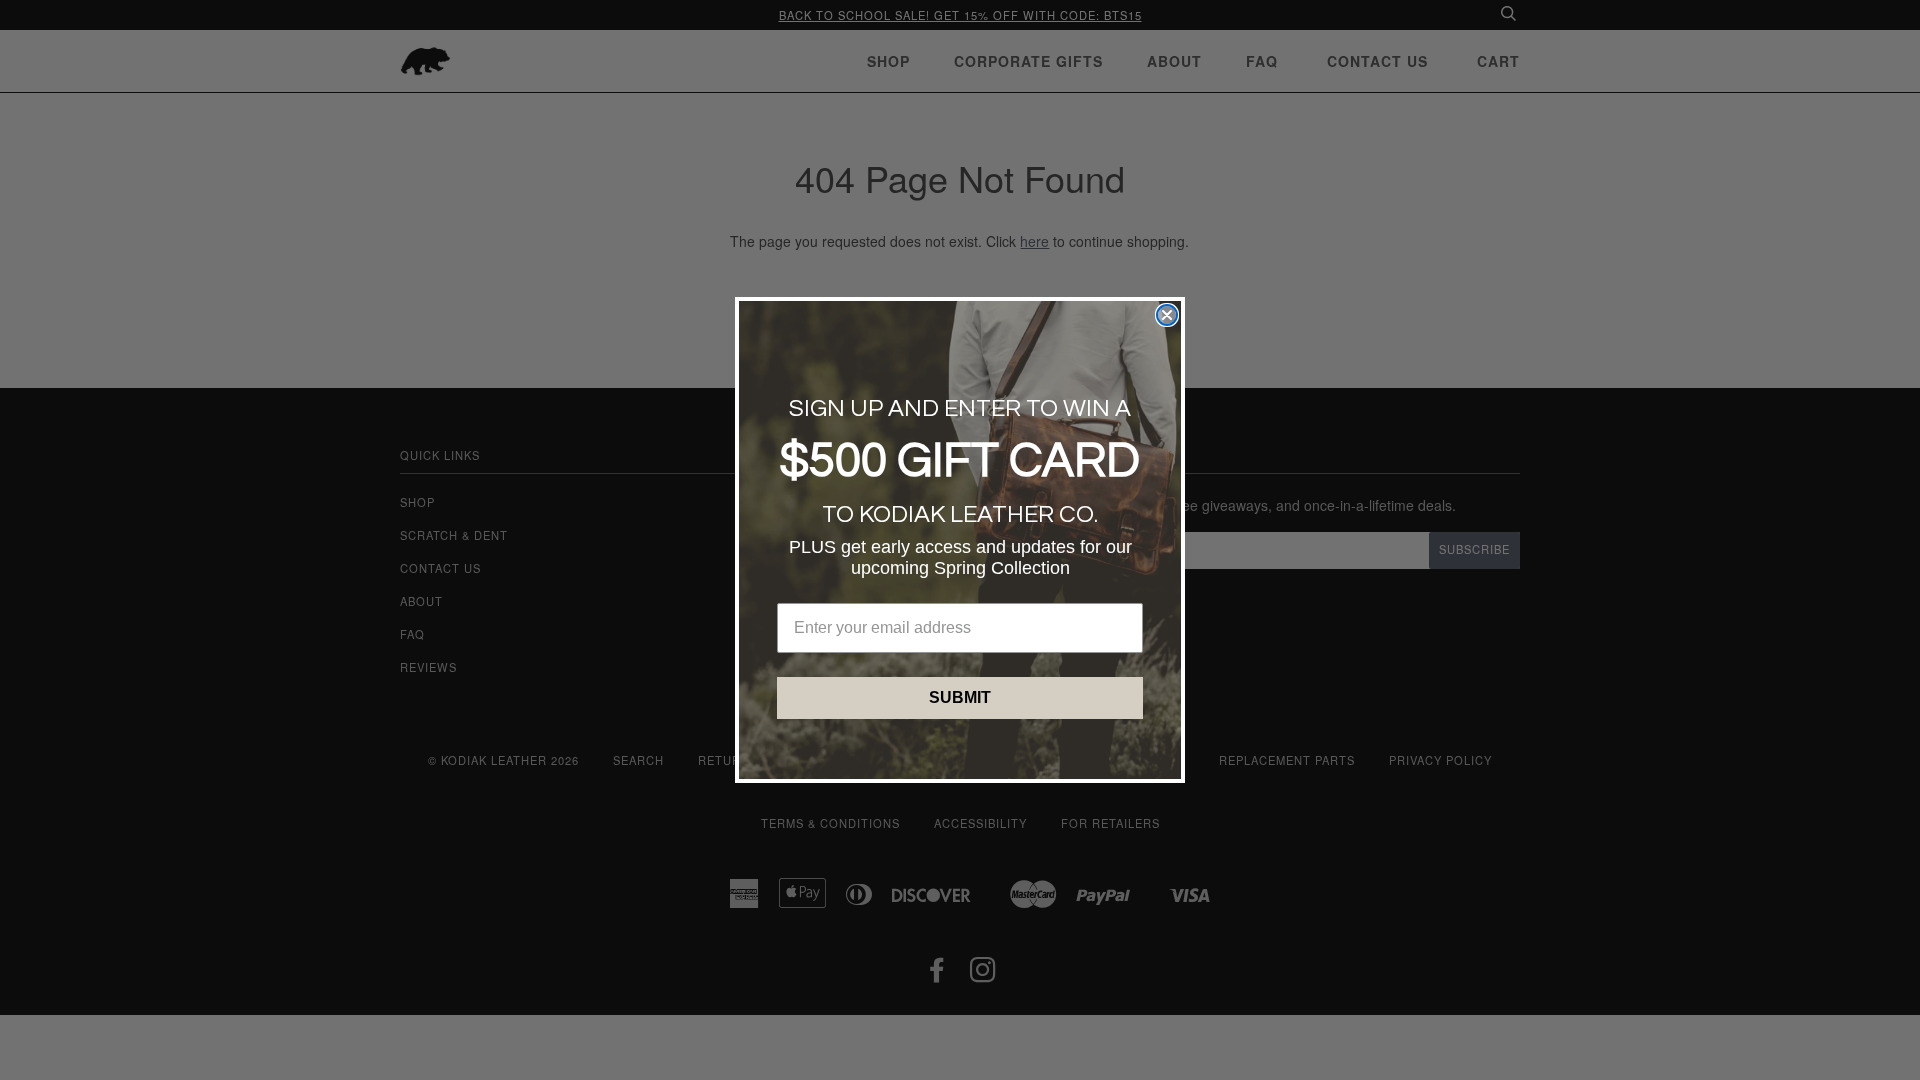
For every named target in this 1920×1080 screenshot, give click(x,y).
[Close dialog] (1167, 315)
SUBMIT (960, 697)
